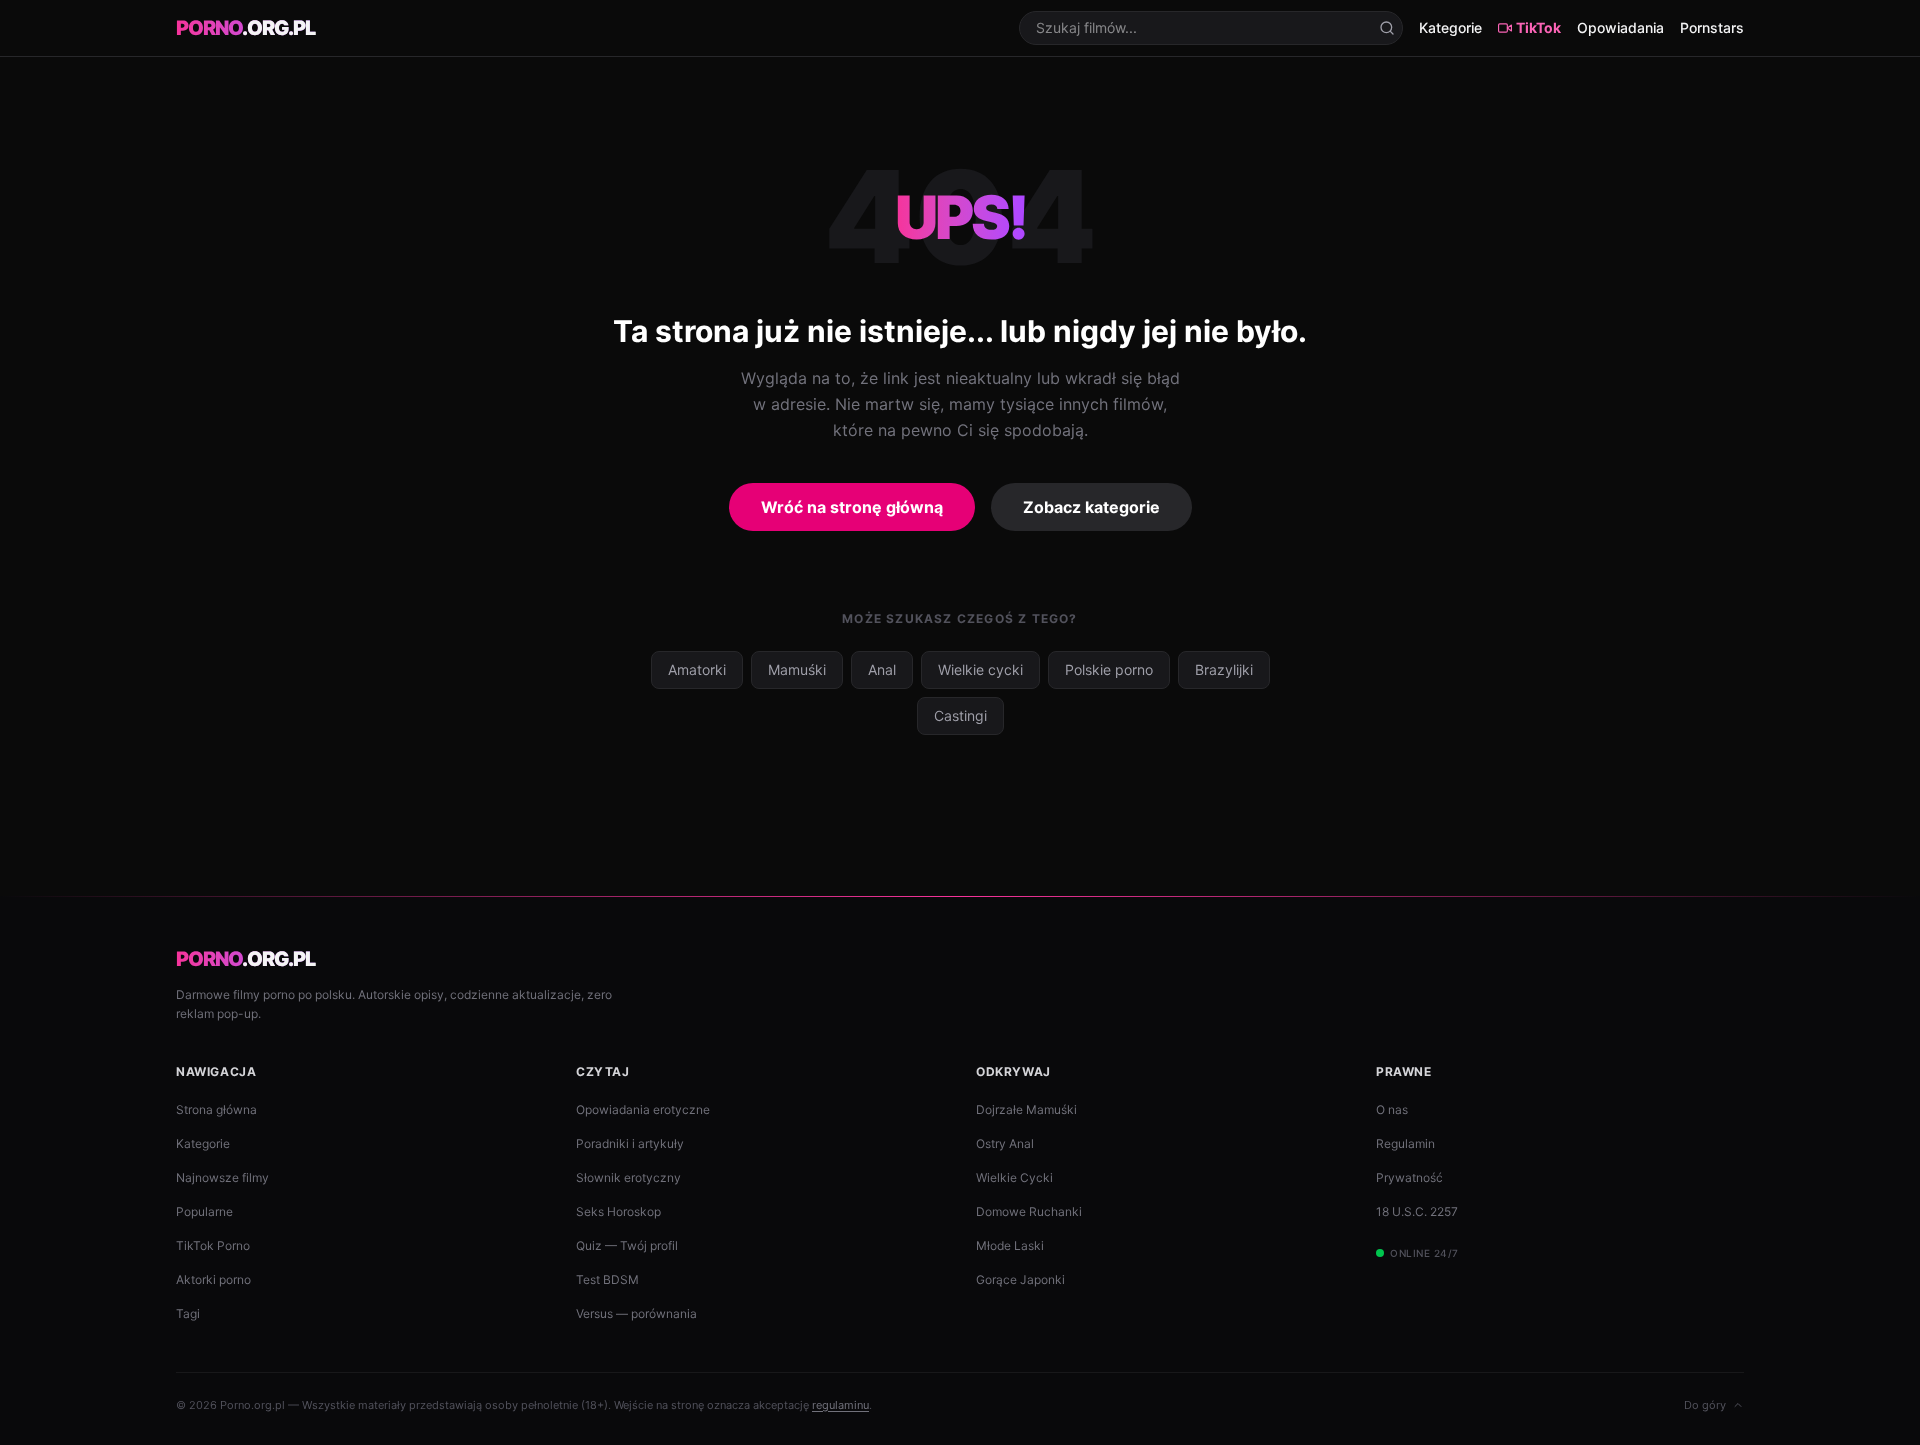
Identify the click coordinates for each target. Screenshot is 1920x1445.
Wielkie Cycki (1014, 1177)
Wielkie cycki (980, 669)
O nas (1392, 1109)
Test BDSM (607, 1279)
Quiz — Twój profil (627, 1245)
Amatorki (697, 669)
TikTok (1538, 27)
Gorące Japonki (1020, 1279)
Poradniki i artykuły (630, 1143)
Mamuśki (797, 669)
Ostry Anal (1005, 1143)
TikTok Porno (213, 1245)
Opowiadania (1620, 27)
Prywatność (1409, 1177)
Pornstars (1712, 27)
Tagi (188, 1313)
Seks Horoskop (618, 1211)
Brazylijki (1224, 669)
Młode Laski (1010, 1245)
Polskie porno (1109, 669)
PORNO (245, 28)
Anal (882, 669)
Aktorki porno (213, 1279)
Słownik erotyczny (628, 1177)
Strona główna (216, 1109)
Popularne (204, 1211)
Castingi (960, 715)
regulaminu (840, 1405)
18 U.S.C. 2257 (1417, 1211)
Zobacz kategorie (1091, 507)
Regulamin (1405, 1143)
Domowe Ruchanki (1029, 1211)
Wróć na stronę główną (852, 507)
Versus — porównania (636, 1313)
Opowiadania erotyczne (643, 1109)
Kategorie (1450, 27)
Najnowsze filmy (222, 1177)
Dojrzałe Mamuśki (1026, 1109)
